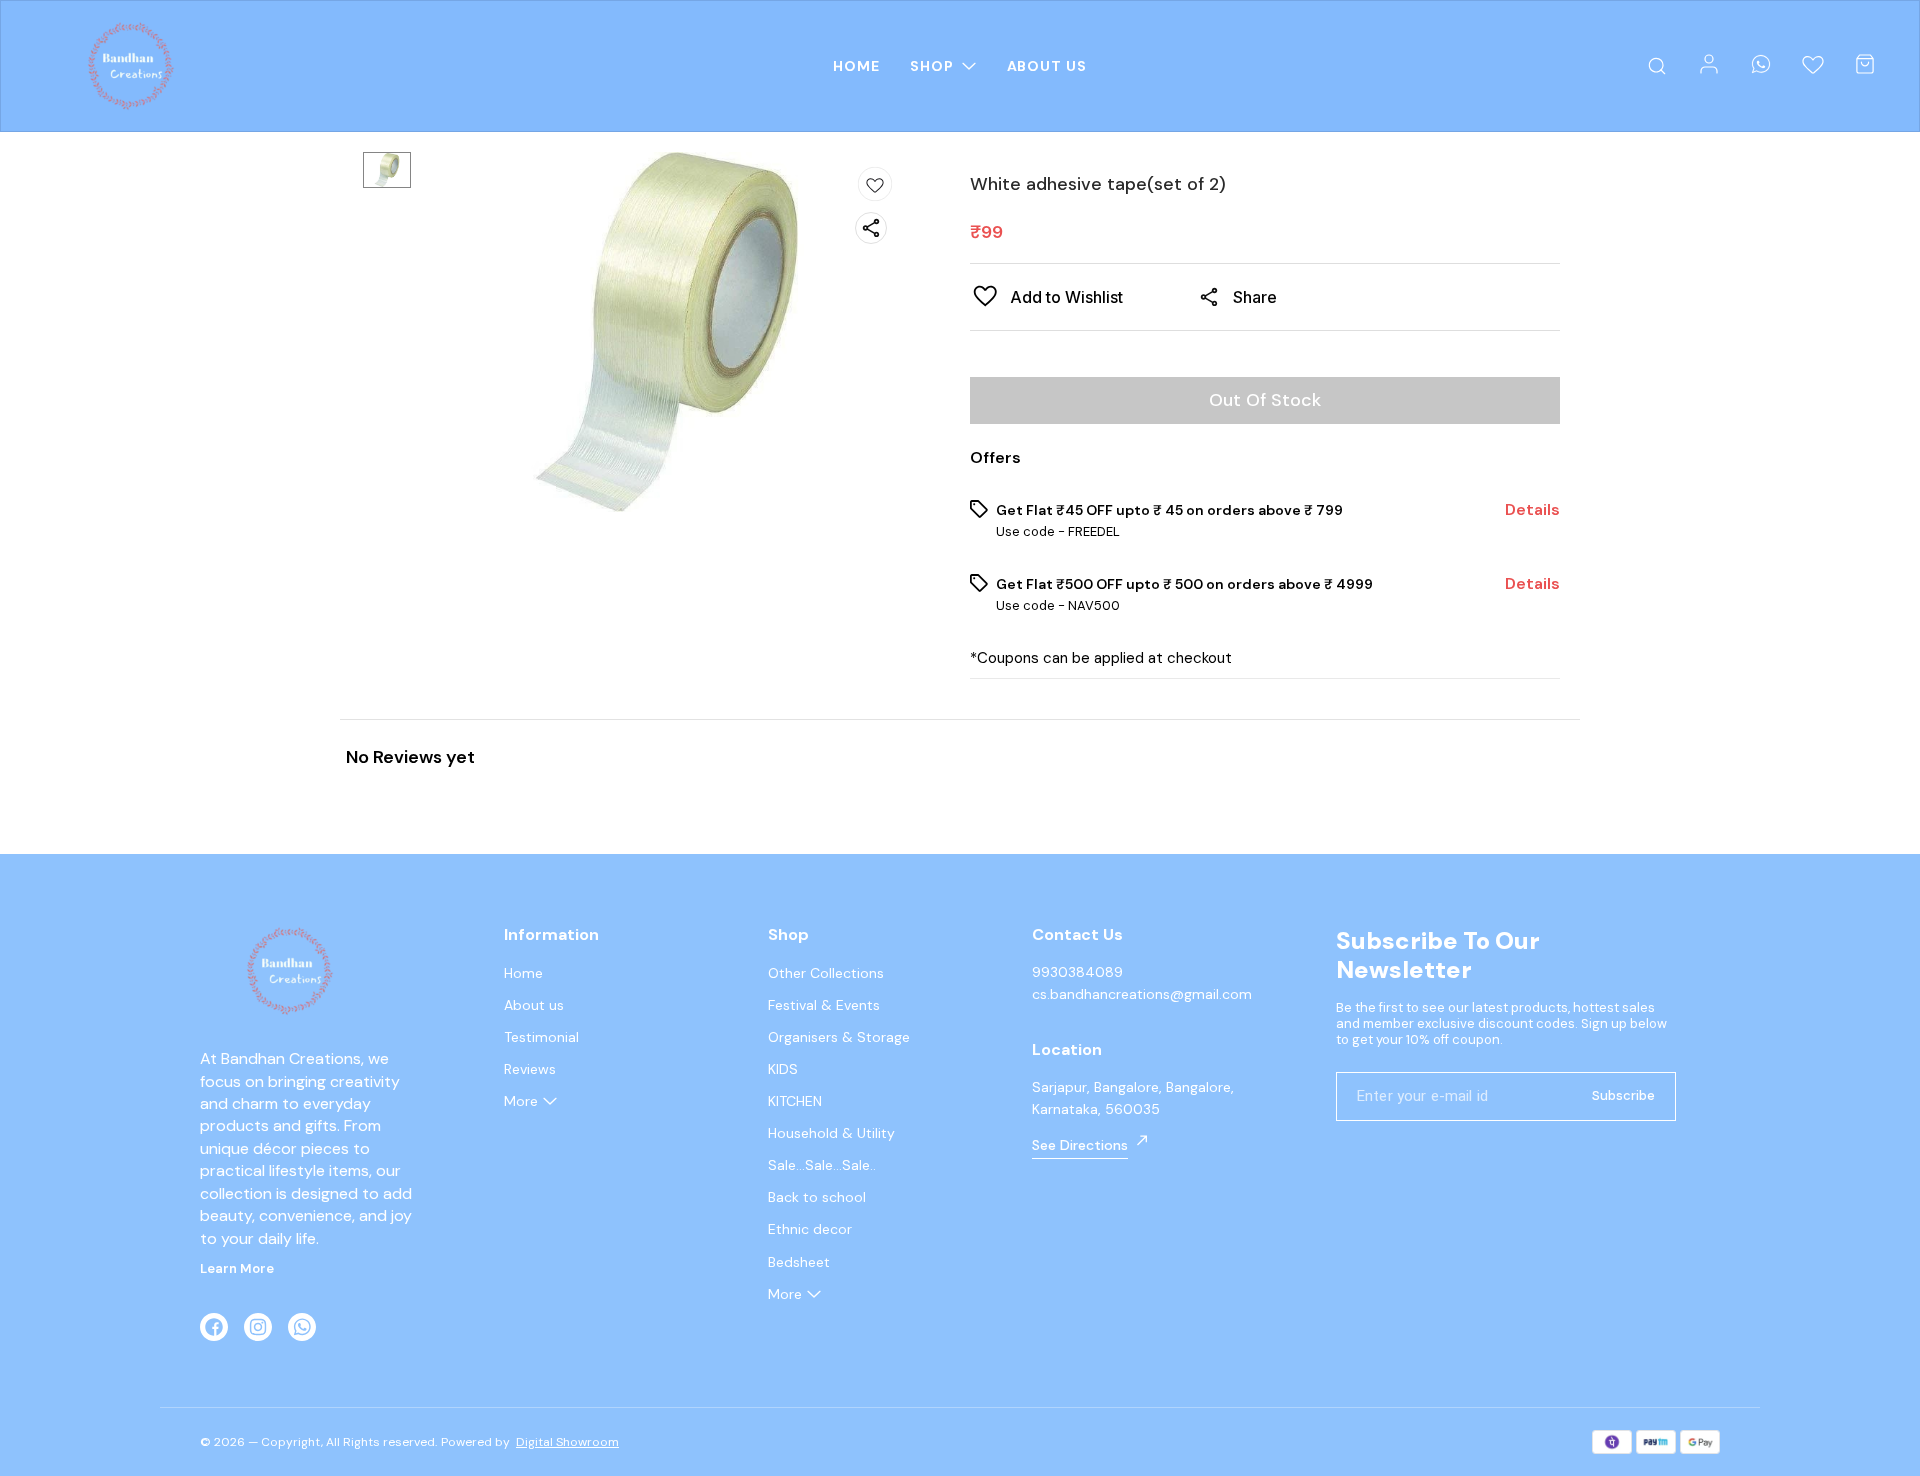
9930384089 (1077, 972)
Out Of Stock (1265, 400)
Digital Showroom (567, 1442)
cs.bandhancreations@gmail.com (1142, 994)
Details (1532, 510)
